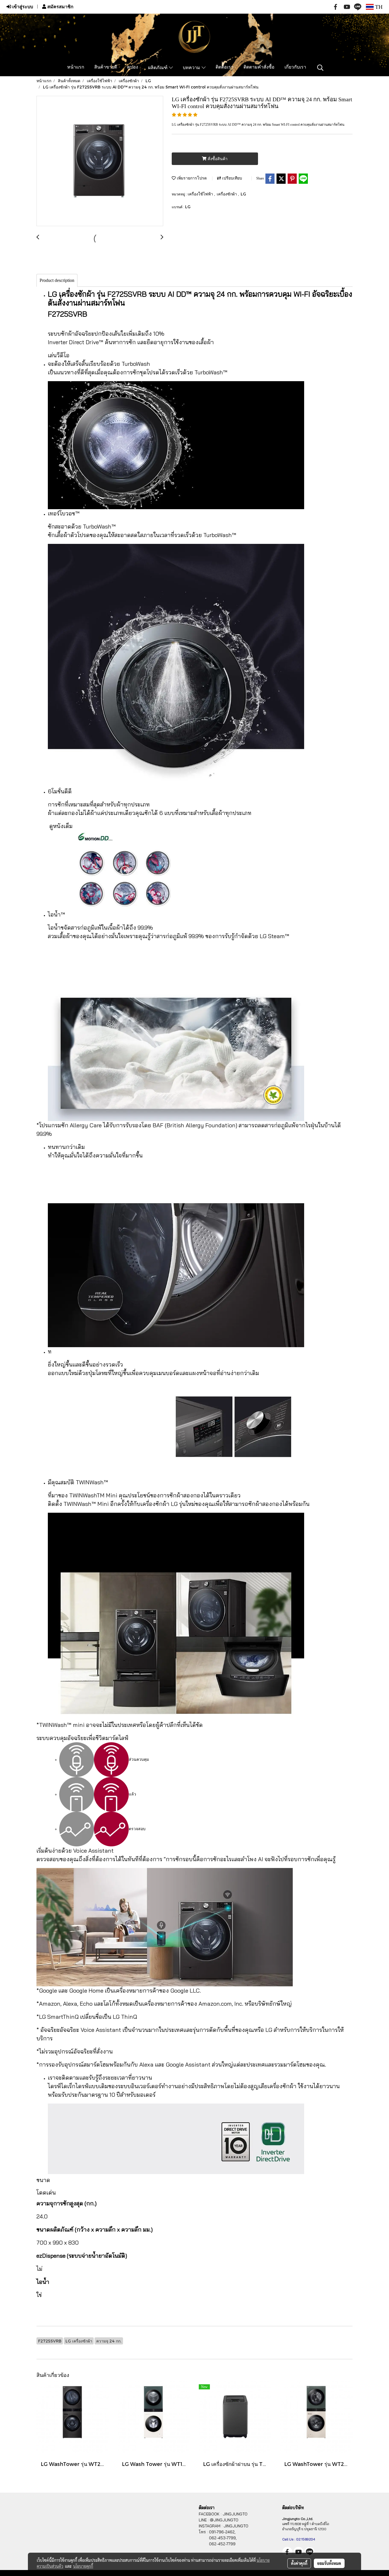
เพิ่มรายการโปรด (191, 178)
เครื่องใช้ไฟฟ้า (201, 194)
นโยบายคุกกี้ (83, 2566)
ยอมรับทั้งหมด (329, 2563)
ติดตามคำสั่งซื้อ (259, 67)
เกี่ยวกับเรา (295, 67)
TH (378, 7)
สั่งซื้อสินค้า (217, 159)
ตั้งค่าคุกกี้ (299, 2563)
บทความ (192, 68)
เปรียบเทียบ (232, 178)
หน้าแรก (76, 67)
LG (243, 194)
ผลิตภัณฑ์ (158, 68)
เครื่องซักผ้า (227, 194)
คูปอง (133, 67)
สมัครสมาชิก (60, 7)
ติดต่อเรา (225, 67)
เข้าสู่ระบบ (22, 7)
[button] (320, 68)
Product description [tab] (57, 280)
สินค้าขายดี (106, 67)
